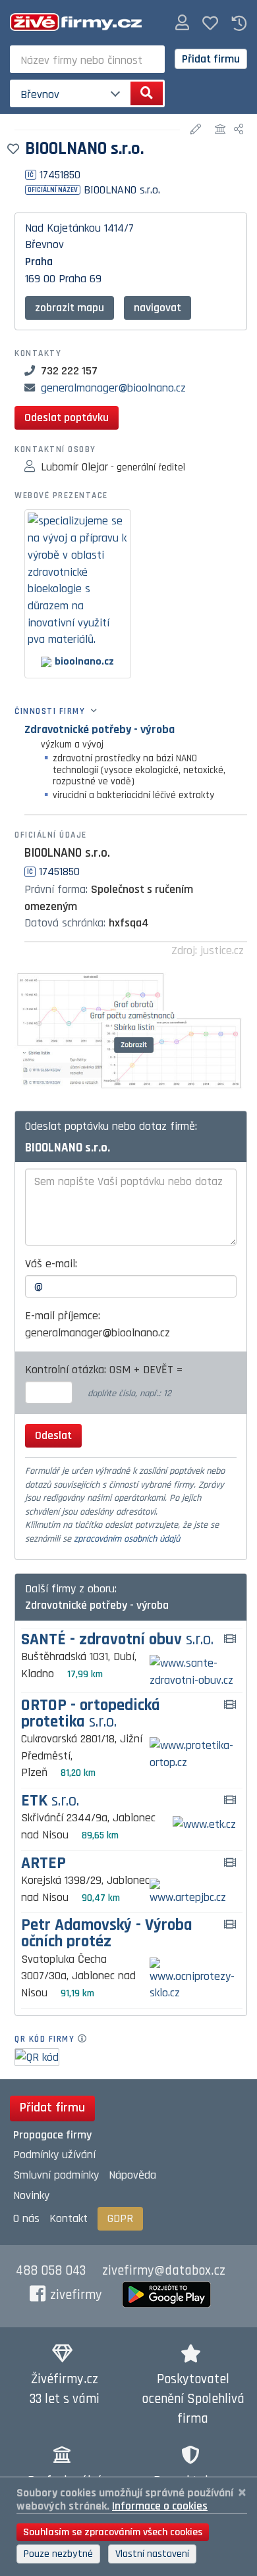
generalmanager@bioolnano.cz (113, 388)
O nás (26, 2218)
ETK (50, 1801)
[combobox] (87, 59)
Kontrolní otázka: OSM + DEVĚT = (105, 1370)
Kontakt (69, 2218)
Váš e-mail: (51, 1264)
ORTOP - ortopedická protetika (91, 1714)
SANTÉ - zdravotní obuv (117, 1640)
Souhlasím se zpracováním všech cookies (113, 2532)
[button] (182, 23)
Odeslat (53, 1435)
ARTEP (43, 1864)
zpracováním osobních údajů (127, 1539)
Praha (39, 262)
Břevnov (44, 244)
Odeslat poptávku (67, 417)
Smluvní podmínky (56, 2175)
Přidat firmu (211, 59)
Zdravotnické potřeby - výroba (100, 729)
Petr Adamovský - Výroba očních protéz (107, 1934)
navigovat (157, 308)
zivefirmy (76, 2295)
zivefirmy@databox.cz (164, 2271)
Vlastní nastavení (152, 2554)
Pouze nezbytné (58, 2554)
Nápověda (132, 2175)
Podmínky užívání (54, 2155)
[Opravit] (197, 130)
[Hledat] (147, 93)
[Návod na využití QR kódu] (86, 2039)
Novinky (31, 2195)
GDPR (120, 2218)
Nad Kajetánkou (63, 228)
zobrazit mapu (70, 308)
